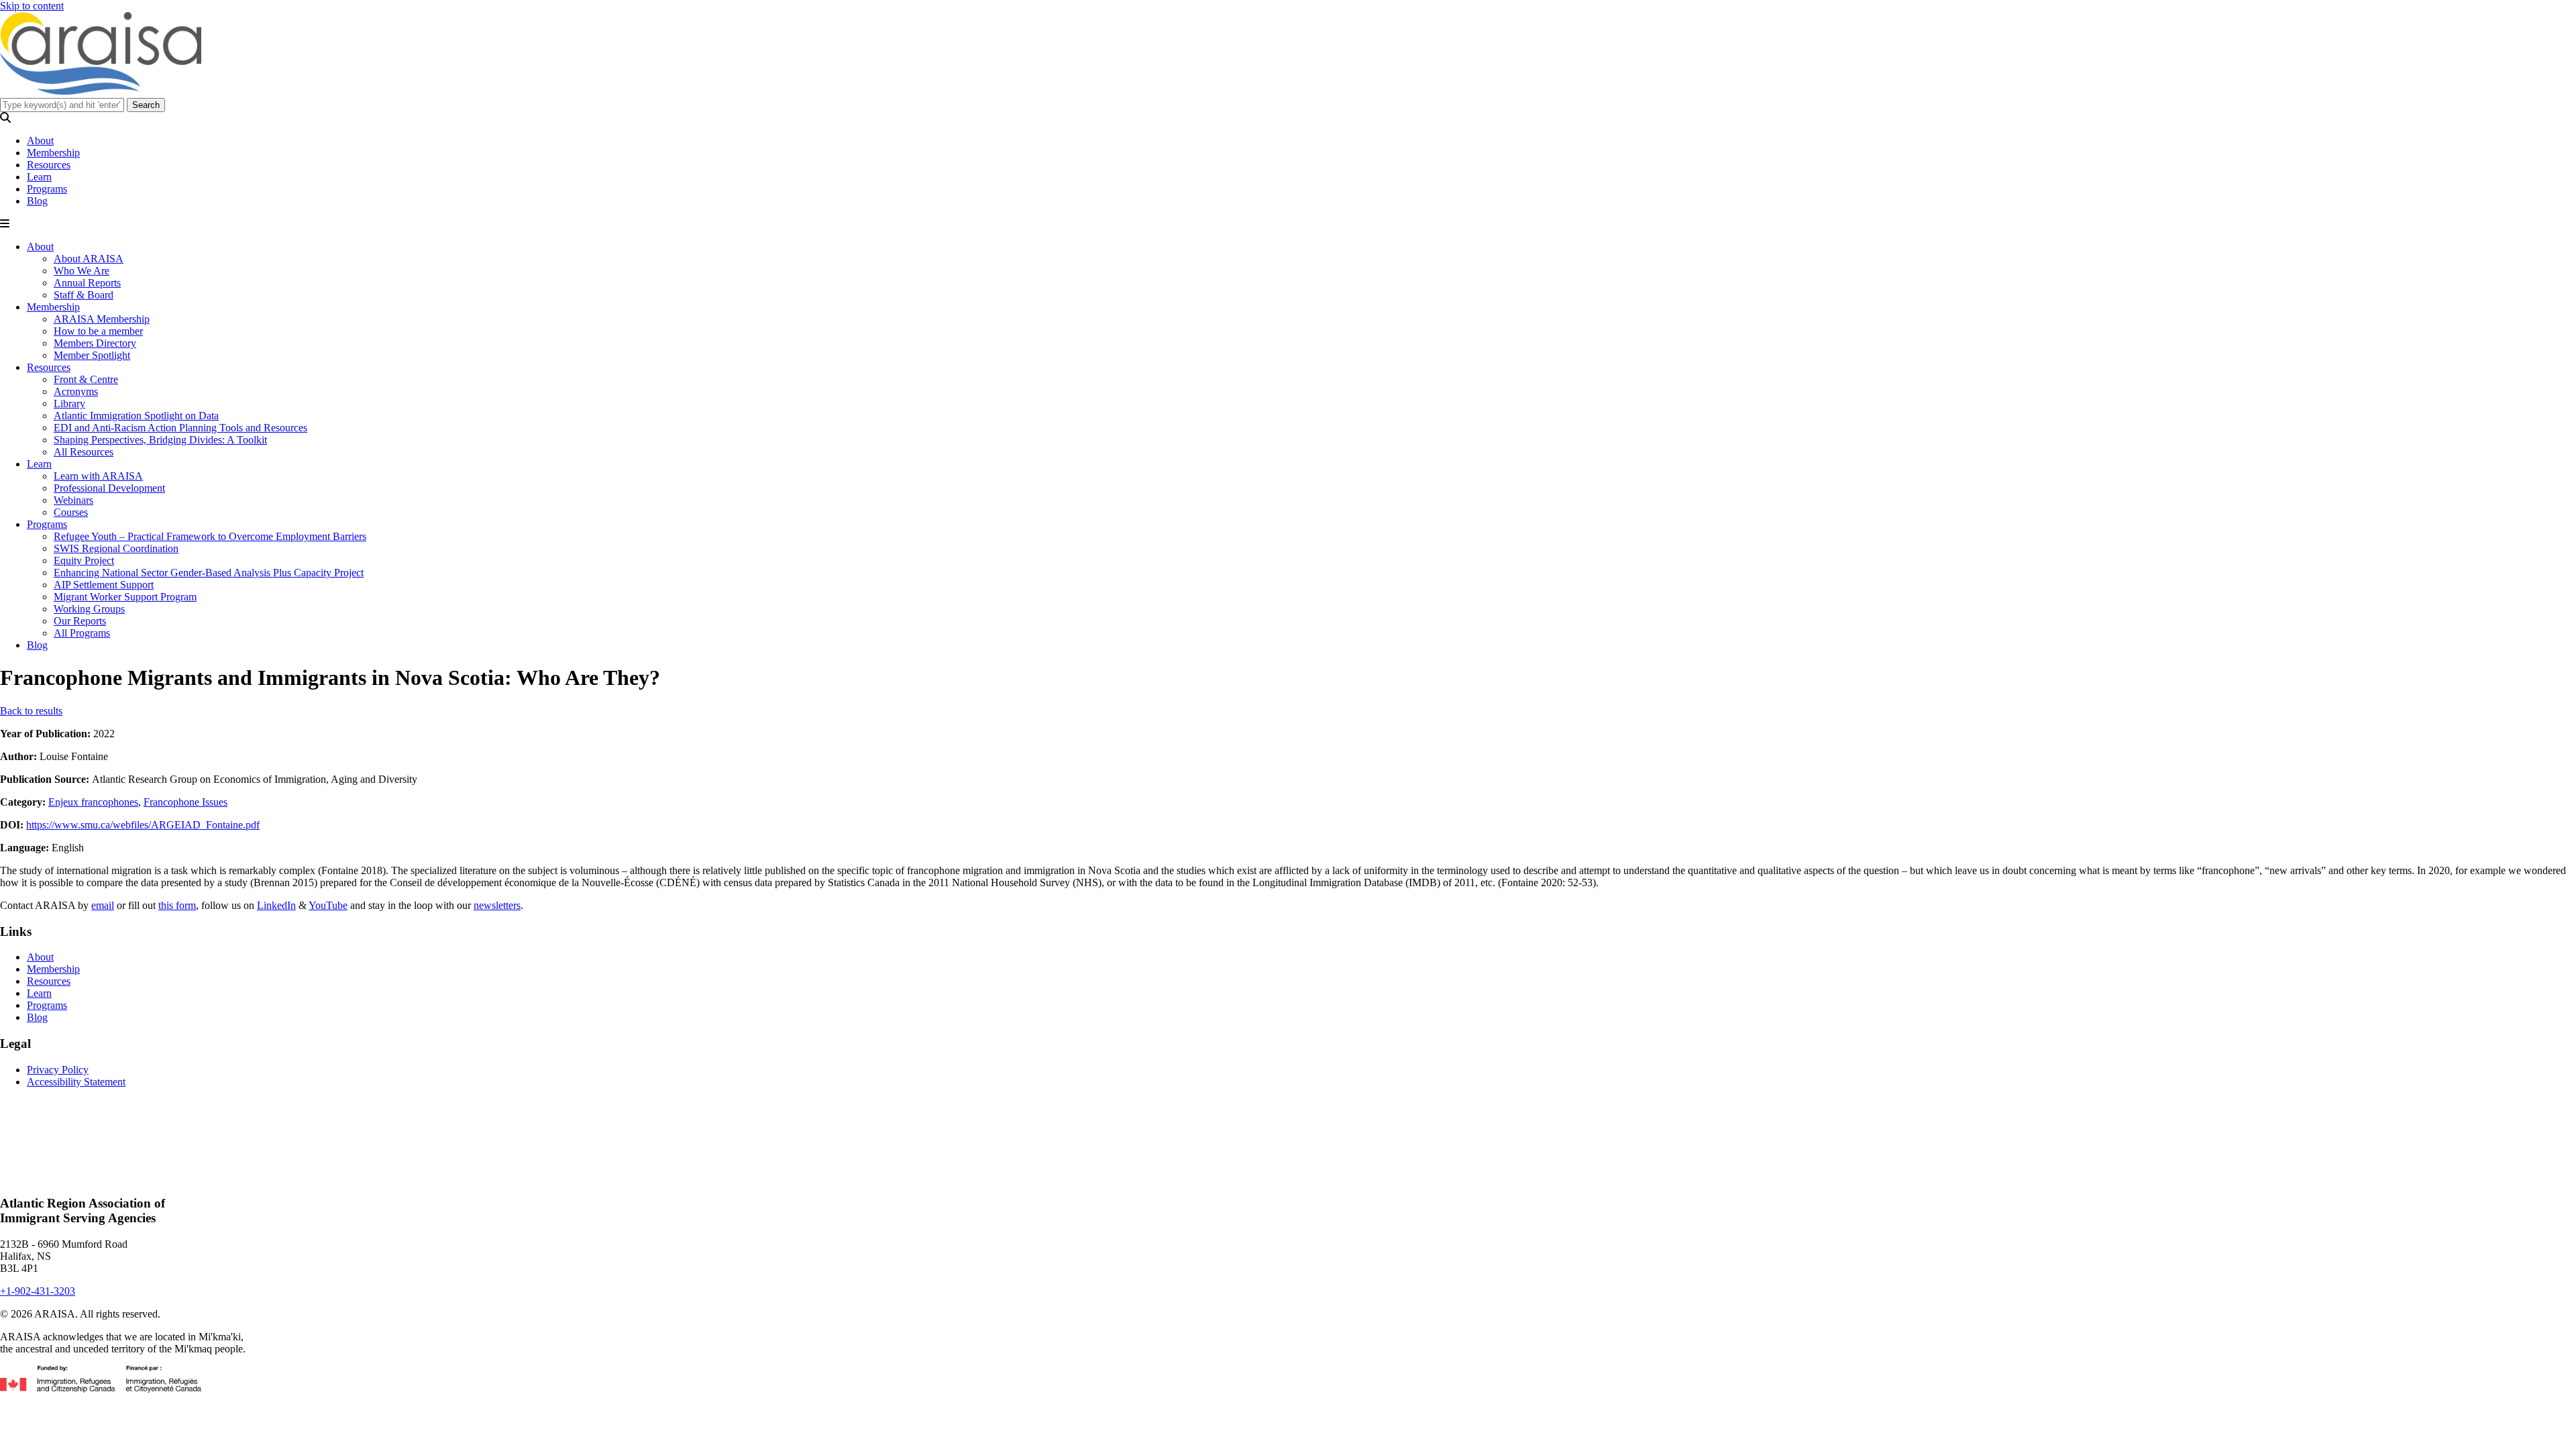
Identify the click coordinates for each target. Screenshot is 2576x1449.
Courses (71, 512)
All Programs (82, 633)
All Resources (84, 452)
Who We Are (82, 271)
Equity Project (84, 560)
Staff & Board (84, 295)
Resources (49, 165)
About (40, 141)
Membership (53, 153)
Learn (39, 177)
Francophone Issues (185, 802)
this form (177, 905)
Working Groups (89, 609)
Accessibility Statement (76, 1082)
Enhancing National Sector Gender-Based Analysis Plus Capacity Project (209, 573)
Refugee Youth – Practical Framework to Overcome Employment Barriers (210, 536)
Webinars (73, 500)
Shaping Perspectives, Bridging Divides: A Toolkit (160, 440)
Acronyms (76, 391)
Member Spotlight (92, 355)
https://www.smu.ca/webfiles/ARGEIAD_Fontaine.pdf (143, 825)
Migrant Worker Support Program (125, 597)
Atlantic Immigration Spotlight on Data (136, 416)
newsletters (497, 905)
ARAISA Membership (102, 319)
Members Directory (95, 343)
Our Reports (80, 621)
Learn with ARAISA (98, 476)
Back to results (31, 711)
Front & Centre (86, 379)
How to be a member (98, 331)
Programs (47, 189)
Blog (37, 201)
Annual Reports (87, 283)
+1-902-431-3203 (38, 1291)
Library (69, 404)
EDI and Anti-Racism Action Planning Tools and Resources (180, 428)
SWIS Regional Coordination (116, 548)
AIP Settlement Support (104, 585)
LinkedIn (276, 905)
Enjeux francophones (93, 802)
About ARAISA (89, 259)
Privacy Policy (58, 1070)
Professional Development (109, 488)
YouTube (328, 905)
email (103, 905)
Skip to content (32, 6)
